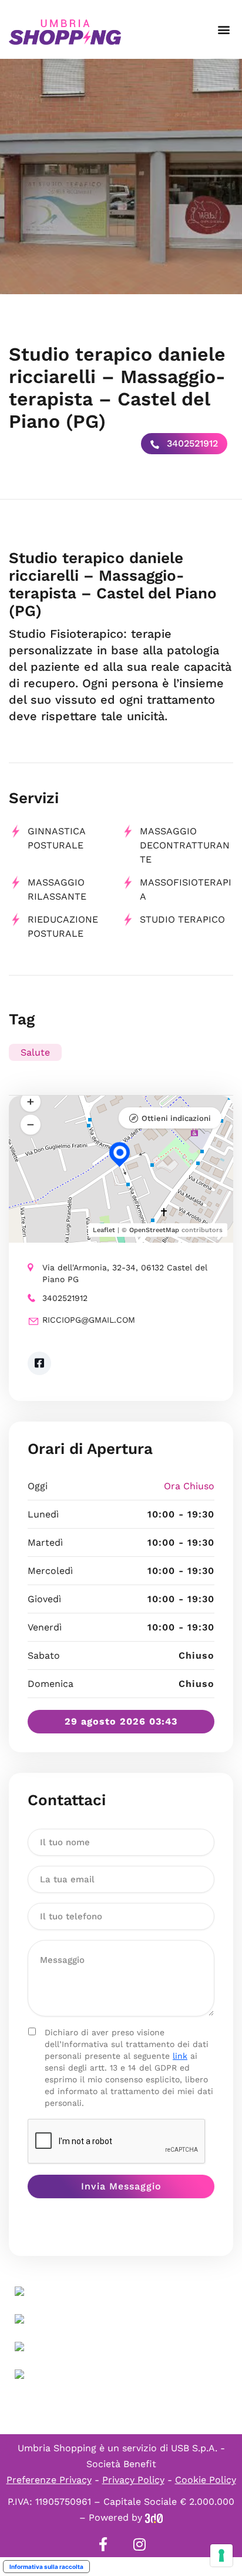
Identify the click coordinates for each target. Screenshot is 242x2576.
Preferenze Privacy (49, 2480)
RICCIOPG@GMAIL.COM (89, 1320)
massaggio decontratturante (185, 845)
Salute (35, 1052)
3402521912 (191, 443)
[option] (121, 177)
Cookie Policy (206, 2480)
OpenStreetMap (154, 1230)
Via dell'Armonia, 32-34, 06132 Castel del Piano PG (125, 1273)
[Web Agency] (154, 2517)
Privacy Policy (133, 2480)
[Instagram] (139, 2544)
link (180, 2056)
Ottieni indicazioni (176, 1118)
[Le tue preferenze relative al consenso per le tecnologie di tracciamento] (221, 2555)
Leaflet (104, 1230)
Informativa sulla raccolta (46, 2567)
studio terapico (182, 919)
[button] (223, 30)
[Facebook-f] (103, 2544)
